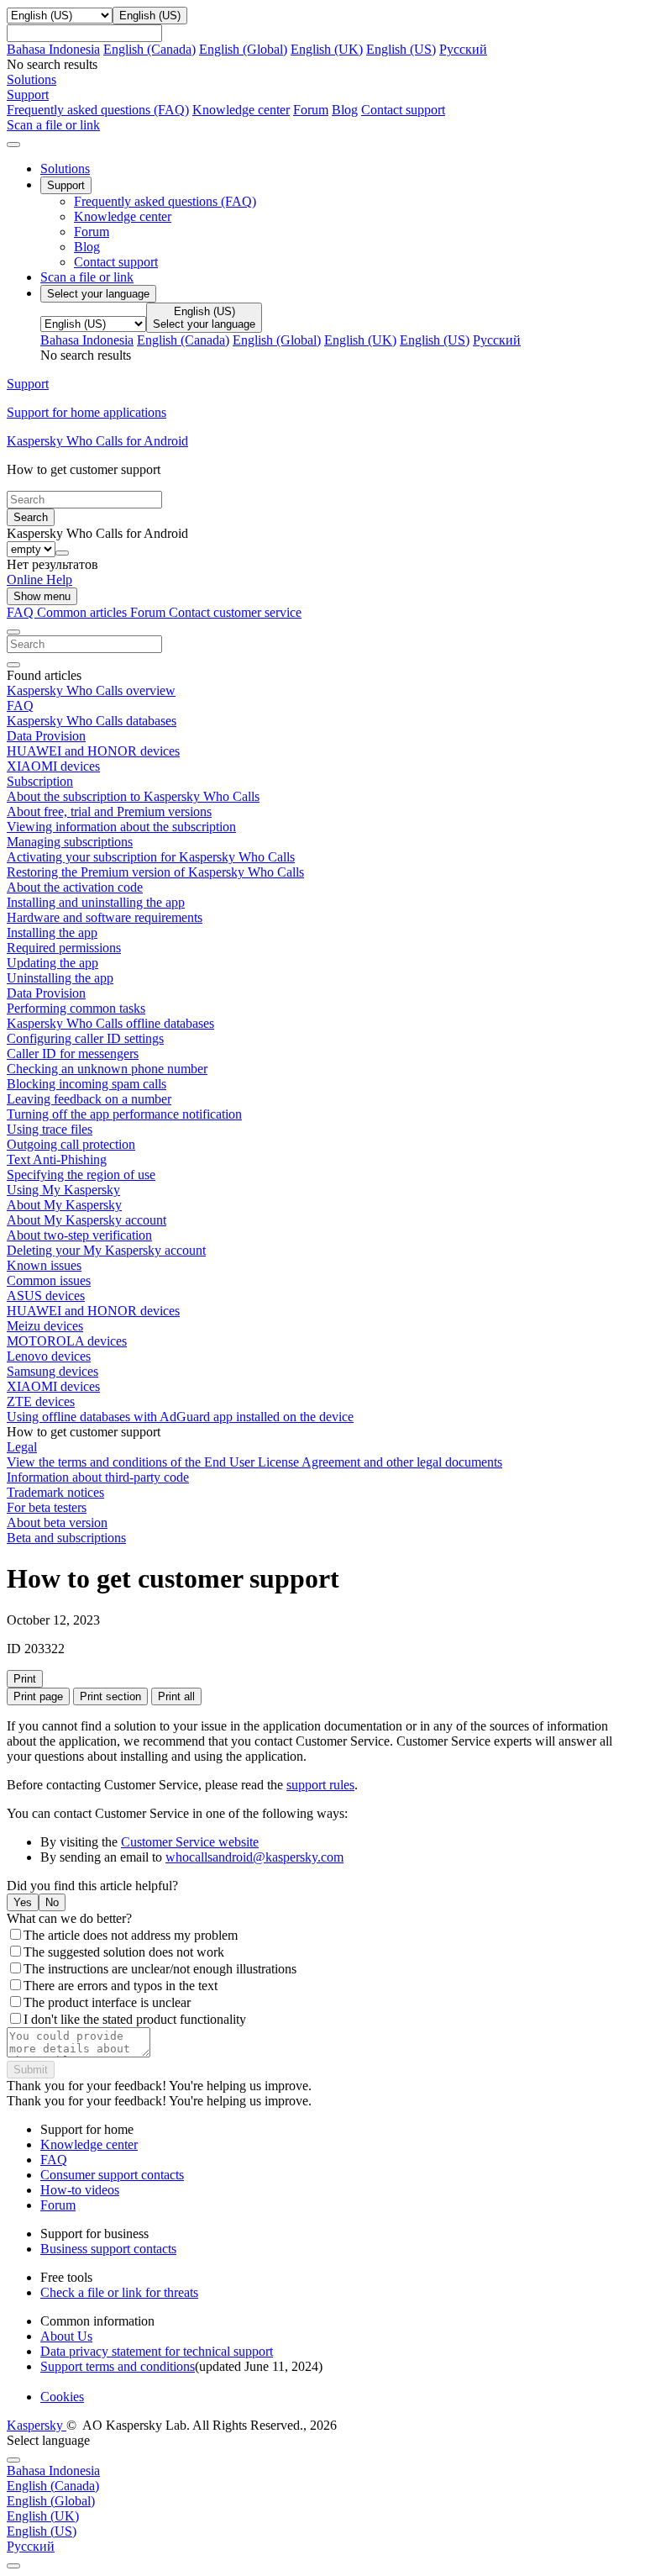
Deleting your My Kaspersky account (106, 1250)
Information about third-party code (98, 1477)
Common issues (49, 1280)
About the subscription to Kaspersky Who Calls (133, 796)
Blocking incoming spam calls (87, 1084)
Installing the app (52, 932)
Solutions (65, 169)
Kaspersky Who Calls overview (91, 690)
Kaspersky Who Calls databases (92, 721)
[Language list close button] (13, 2460)
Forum (311, 110)
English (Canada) (149, 49)
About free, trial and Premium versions (109, 811)
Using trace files (50, 1129)
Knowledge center (241, 110)
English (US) (401, 49)
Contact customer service (235, 612)
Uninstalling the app (60, 978)
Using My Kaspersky (63, 1190)
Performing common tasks (76, 1008)
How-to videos (80, 2190)
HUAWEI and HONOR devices (93, 751)
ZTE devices (41, 1401)
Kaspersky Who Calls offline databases (110, 1023)
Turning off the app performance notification (124, 1114)
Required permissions (64, 948)
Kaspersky (37, 2425)
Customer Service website (190, 1842)
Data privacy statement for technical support (157, 2351)
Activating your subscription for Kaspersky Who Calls (151, 857)
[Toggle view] (13, 632)
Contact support (403, 110)
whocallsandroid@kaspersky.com (254, 1857)
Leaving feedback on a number (89, 1099)
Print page (38, 1696)
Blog (345, 110)
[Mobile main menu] (13, 145)
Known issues (44, 1265)
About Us (66, 2336)
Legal (22, 1447)
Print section (110, 1696)
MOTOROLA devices (67, 1341)
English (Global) (243, 49)
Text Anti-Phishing (57, 1159)
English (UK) (327, 49)
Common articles (84, 612)
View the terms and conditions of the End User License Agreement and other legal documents (254, 1462)
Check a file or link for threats (119, 2292)
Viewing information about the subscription (121, 827)
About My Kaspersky (64, 1205)
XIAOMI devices (53, 766)
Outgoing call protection (71, 1144)
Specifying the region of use (81, 1175)
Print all (176, 1696)
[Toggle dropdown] (62, 553)
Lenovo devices (49, 1356)
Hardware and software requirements (105, 917)
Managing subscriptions (70, 842)
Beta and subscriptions (66, 1538)
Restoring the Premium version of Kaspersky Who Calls (155, 872)
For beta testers (47, 1507)
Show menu (42, 596)
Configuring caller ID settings (85, 1038)
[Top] (13, 2566)
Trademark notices (55, 1492)
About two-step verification (79, 1235)
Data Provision (46, 736)
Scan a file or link (87, 277)
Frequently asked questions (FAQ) (98, 110)
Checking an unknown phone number (107, 1069)
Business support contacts (108, 2249)
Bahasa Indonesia (53, 49)
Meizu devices (45, 1326)
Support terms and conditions (118, 2366)
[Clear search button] (13, 665)
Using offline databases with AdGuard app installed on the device (180, 1417)
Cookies (62, 2397)
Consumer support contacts (112, 2175)
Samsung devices (52, 1371)
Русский (463, 49)
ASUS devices (46, 1296)
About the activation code (75, 887)
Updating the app (52, 963)
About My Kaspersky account (87, 1220)
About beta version (57, 1522)
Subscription (40, 781)
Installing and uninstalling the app (96, 902)
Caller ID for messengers (73, 1054)
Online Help (39, 579)
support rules (320, 1785)
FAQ (20, 706)
